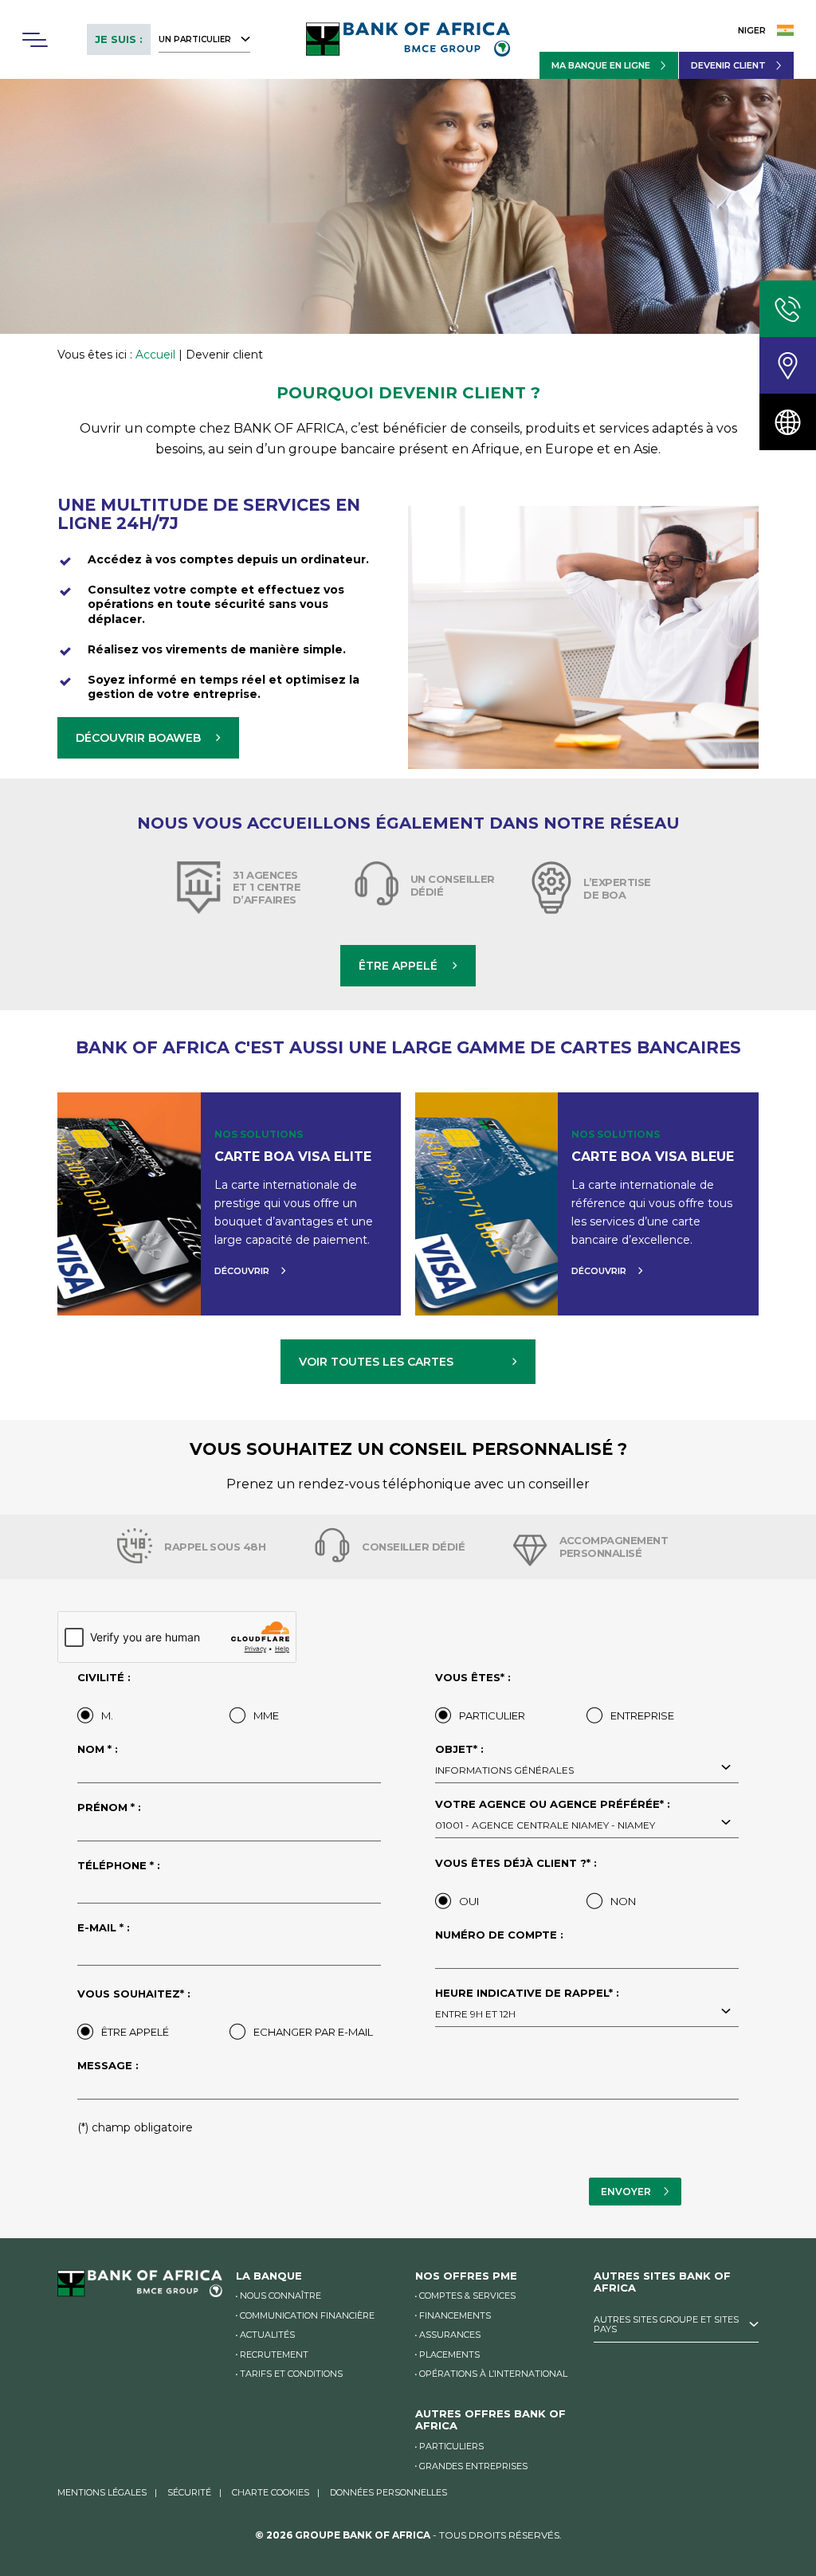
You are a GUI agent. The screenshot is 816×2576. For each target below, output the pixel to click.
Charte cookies (271, 2492)
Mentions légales (102, 2492)
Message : (108, 2066)
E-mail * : (104, 1928)
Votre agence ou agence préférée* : (553, 1815)
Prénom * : (109, 1808)
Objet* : (504, 1760)
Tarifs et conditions (291, 2374)
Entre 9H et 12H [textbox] (475, 2014)
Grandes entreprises (473, 2466)
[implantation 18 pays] (788, 422)
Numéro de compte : (499, 1935)
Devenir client (728, 65)
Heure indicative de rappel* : (527, 2004)
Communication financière (307, 2315)
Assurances (450, 2335)
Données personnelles (388, 2492)
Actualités (267, 2335)
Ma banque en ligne (601, 65)
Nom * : (98, 1750)
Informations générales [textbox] (504, 1770)
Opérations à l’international (493, 2374)
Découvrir (242, 1271)
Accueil (155, 355)
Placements (449, 2354)
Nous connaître (280, 2296)
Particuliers (451, 2446)
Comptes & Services (467, 2296)
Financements (455, 2315)
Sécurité (189, 2492)
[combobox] (587, 1769)
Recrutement (274, 2354)
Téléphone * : (119, 1866)
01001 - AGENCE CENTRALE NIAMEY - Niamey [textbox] (545, 1825)
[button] (34, 40)
